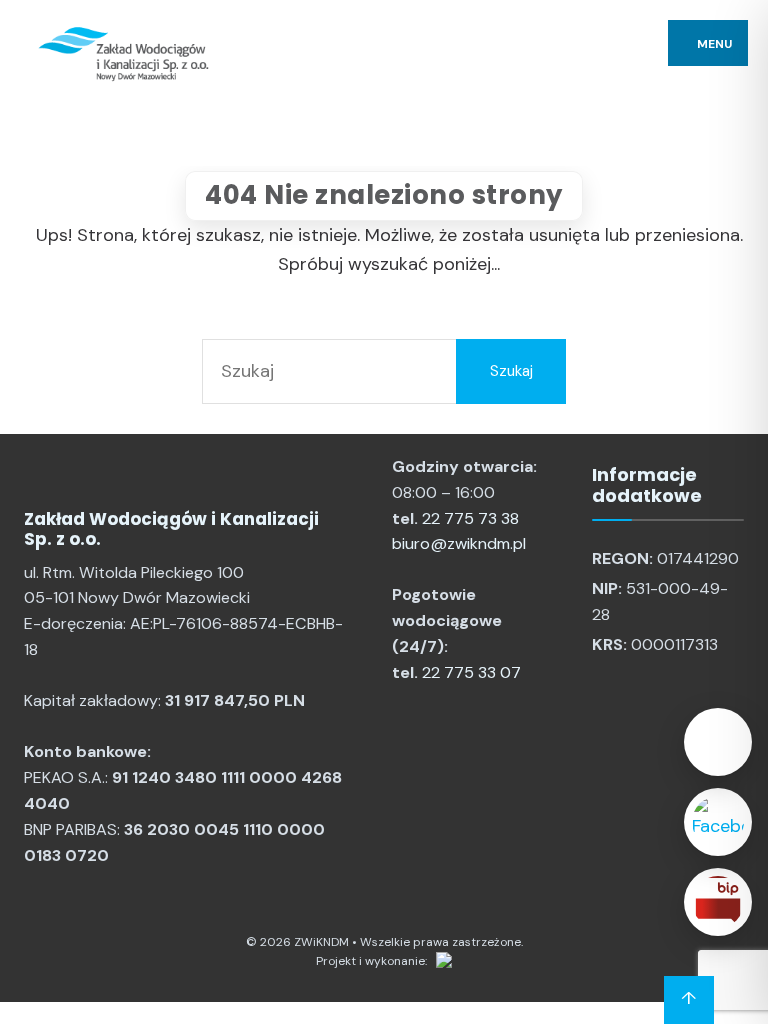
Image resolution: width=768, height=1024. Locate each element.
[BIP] (718, 902)
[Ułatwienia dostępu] (718, 742)
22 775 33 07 (471, 672)
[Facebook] (718, 822)
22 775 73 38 (470, 518)
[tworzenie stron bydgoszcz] (441, 961)
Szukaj (511, 371)
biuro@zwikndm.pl (459, 543)
